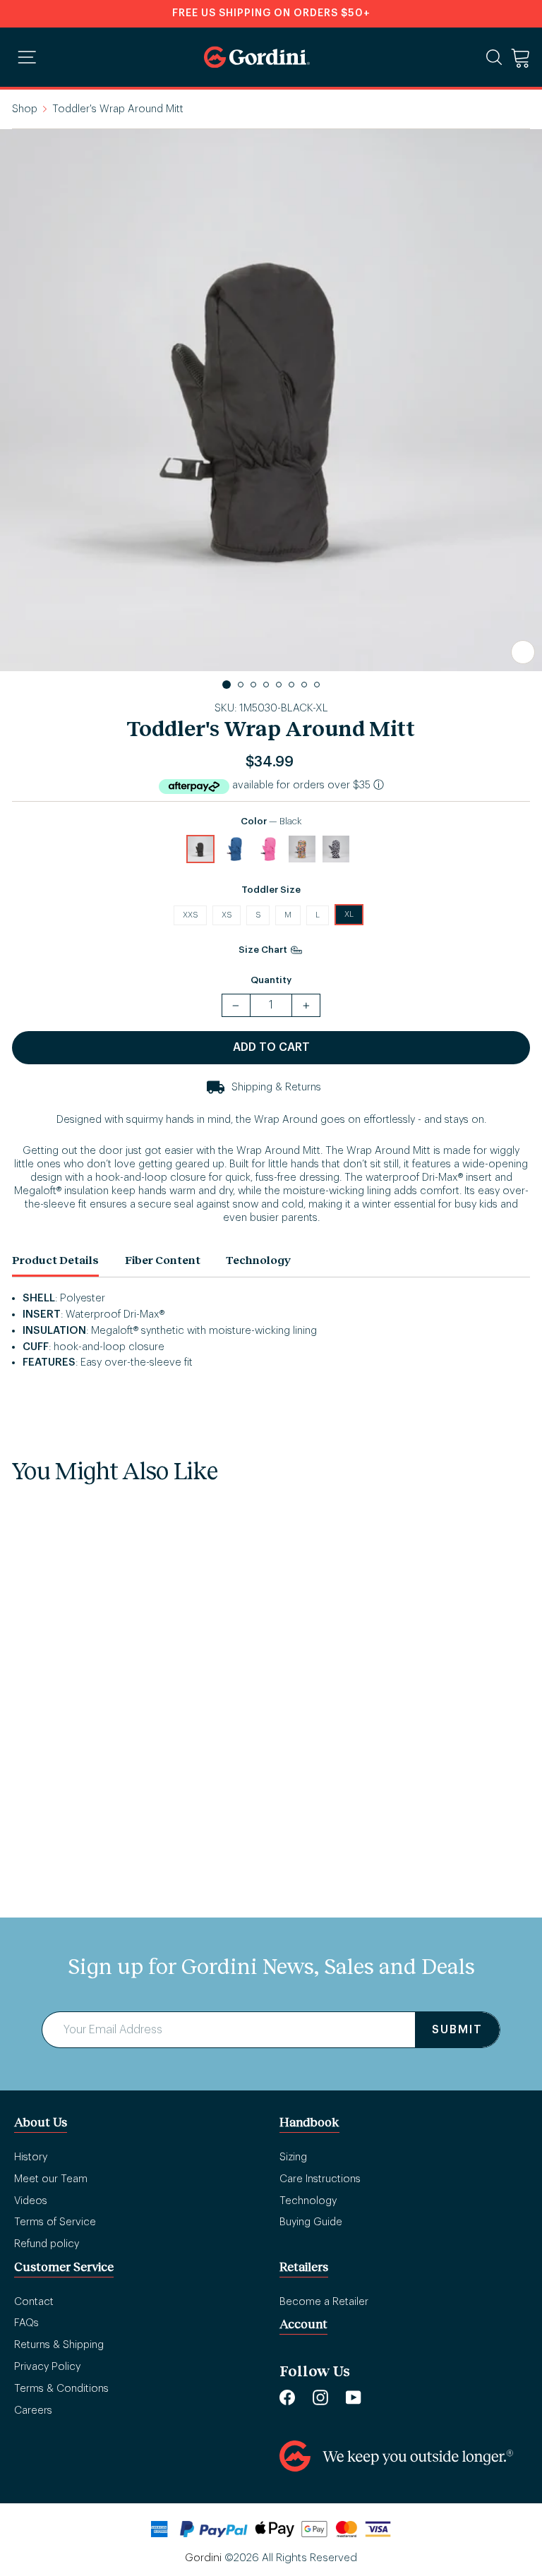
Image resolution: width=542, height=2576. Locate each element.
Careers (33, 2411)
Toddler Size (271, 890)
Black (200, 849)
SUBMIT (457, 2030)
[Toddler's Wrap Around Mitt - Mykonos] (70, 1757)
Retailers (304, 2267)
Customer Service (64, 2267)
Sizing (293, 2157)
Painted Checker (336, 849)
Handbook (309, 2122)
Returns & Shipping (59, 2345)
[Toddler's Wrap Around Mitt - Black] (36, 1757)
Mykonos (234, 849)
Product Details (55, 1259)
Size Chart (264, 950)
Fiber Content (163, 1259)
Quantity (271, 980)
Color (271, 821)
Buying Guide (311, 2222)
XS (227, 915)
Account (303, 2324)
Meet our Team (51, 2179)
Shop (25, 109)
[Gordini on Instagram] (320, 2397)
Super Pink (268, 849)
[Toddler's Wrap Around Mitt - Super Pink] (104, 1757)
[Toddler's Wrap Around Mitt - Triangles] (138, 1757)
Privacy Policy (47, 2367)
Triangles (302, 849)
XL (349, 914)
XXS (190, 915)
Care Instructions (320, 2179)
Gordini (203, 2558)
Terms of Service (55, 2222)
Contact (34, 2302)
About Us (41, 2122)
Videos (31, 2201)
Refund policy (47, 2244)
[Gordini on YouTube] (354, 2397)
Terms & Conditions (61, 2389)
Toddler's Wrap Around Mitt (108, 1805)
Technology (259, 1259)
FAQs (26, 2323)
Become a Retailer (324, 2302)
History (31, 2157)
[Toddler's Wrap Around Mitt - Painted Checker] (171, 1757)
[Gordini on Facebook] (287, 2397)
